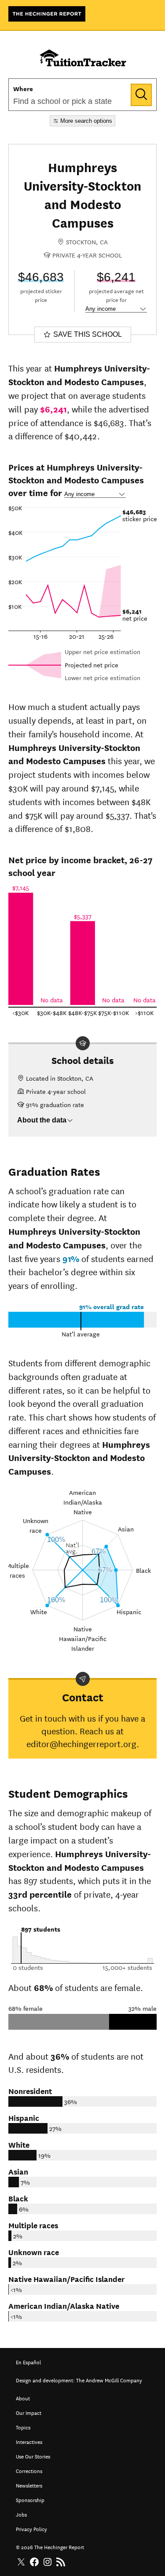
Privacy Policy (31, 2528)
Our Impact (29, 2412)
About (23, 2398)
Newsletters (29, 2485)
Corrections (29, 2470)
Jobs (21, 2514)
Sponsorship (30, 2499)
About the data (42, 1120)
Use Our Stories (33, 2456)
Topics (23, 2427)
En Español (28, 2361)
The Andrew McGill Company (109, 2379)
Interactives (29, 2441)
